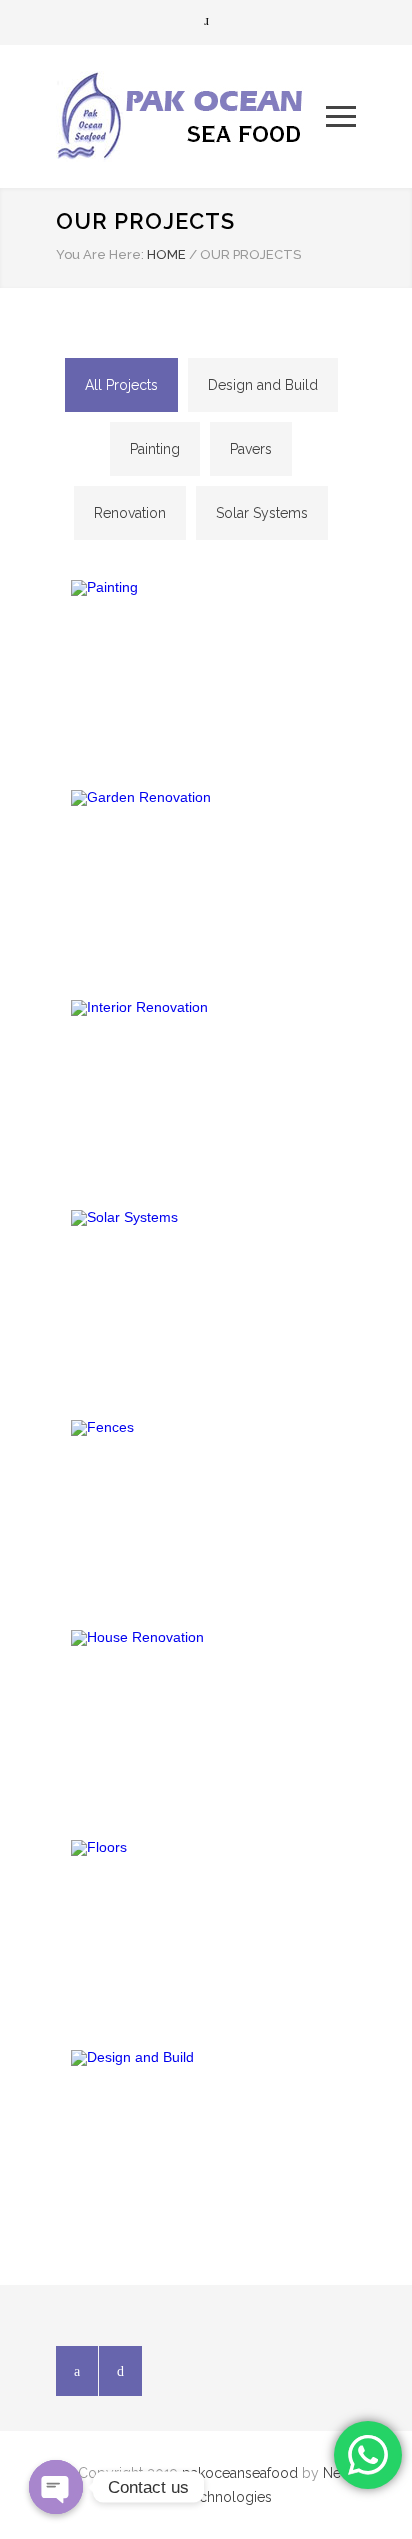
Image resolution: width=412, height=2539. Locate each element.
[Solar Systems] (206, 1300)
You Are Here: (100, 254)
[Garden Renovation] (206, 880)
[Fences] (206, 1510)
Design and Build (263, 385)
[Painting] (206, 670)
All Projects (121, 385)
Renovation (130, 513)
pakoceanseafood (240, 2473)
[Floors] (206, 1930)
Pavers (251, 449)
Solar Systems (262, 513)
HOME (166, 254)
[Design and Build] (206, 2140)
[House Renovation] (206, 1720)
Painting (155, 449)
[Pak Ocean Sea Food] (191, 116)
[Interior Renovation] (206, 1090)
